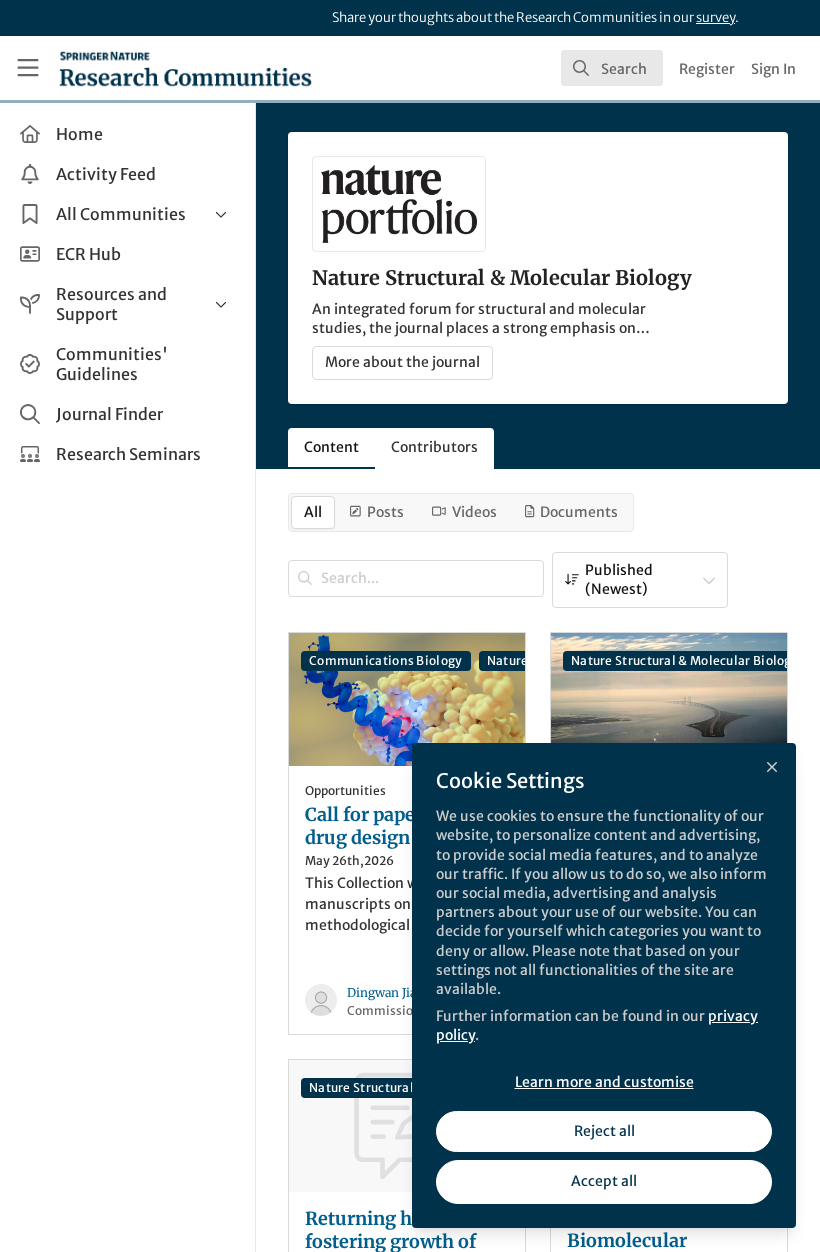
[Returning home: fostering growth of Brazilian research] (407, 1126)
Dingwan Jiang (389, 992)
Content (331, 447)
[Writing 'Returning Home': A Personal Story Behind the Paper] (669, 699)
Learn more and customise (604, 1082)
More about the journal (402, 362)
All (313, 512)
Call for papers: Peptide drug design (406, 826)
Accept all (604, 1181)
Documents (579, 512)
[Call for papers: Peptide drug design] (407, 699)
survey (715, 17)
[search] (612, 68)
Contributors (434, 447)
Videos (474, 512)
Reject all (604, 1131)
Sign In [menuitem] (773, 69)
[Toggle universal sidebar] (28, 68)
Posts (385, 512)
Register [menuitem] (707, 69)
